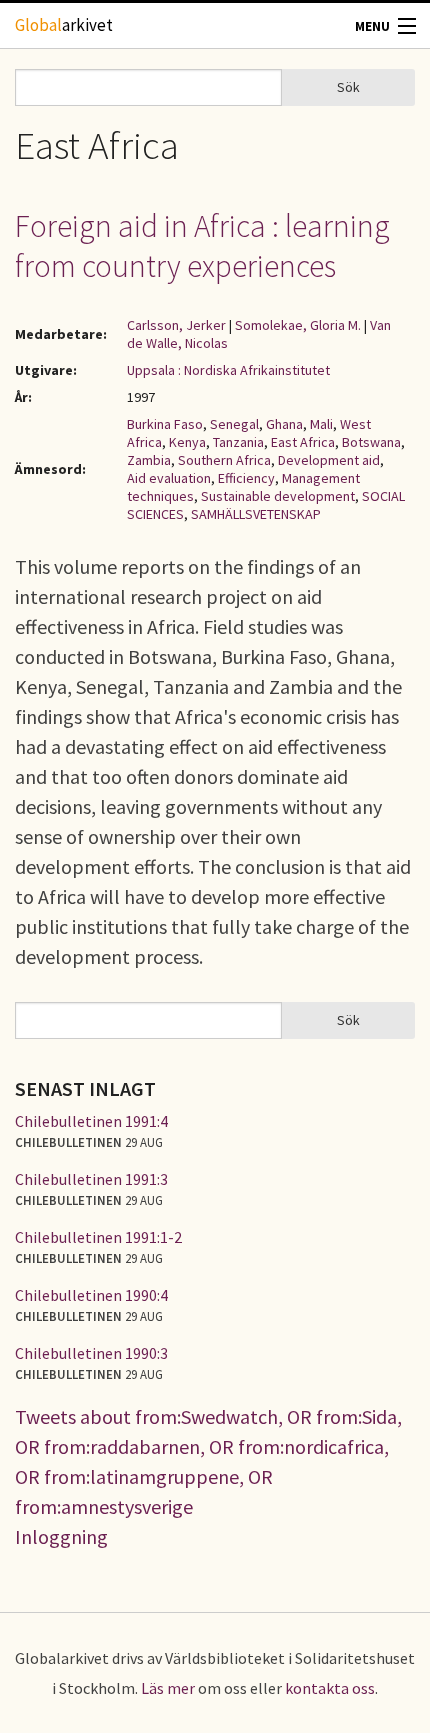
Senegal (234, 424)
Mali (321, 424)
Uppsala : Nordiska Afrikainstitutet (228, 370)
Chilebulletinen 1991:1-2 (98, 1237)
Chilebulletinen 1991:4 (91, 1121)
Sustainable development (278, 496)
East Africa (303, 442)
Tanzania (238, 442)
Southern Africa (224, 460)
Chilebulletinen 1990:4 (91, 1295)
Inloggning (61, 1536)
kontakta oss (330, 1688)
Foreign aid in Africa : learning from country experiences (202, 246)
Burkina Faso (165, 424)
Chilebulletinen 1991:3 (91, 1179)
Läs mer (168, 1688)
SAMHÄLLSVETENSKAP (256, 514)
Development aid (329, 460)
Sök (348, 87)
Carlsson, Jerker (176, 325)
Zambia (149, 460)
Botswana (371, 442)
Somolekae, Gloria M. (298, 325)
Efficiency (246, 478)
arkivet (64, 25)
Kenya (187, 442)
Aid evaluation (169, 478)
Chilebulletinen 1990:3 (91, 1353)
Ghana (284, 424)
